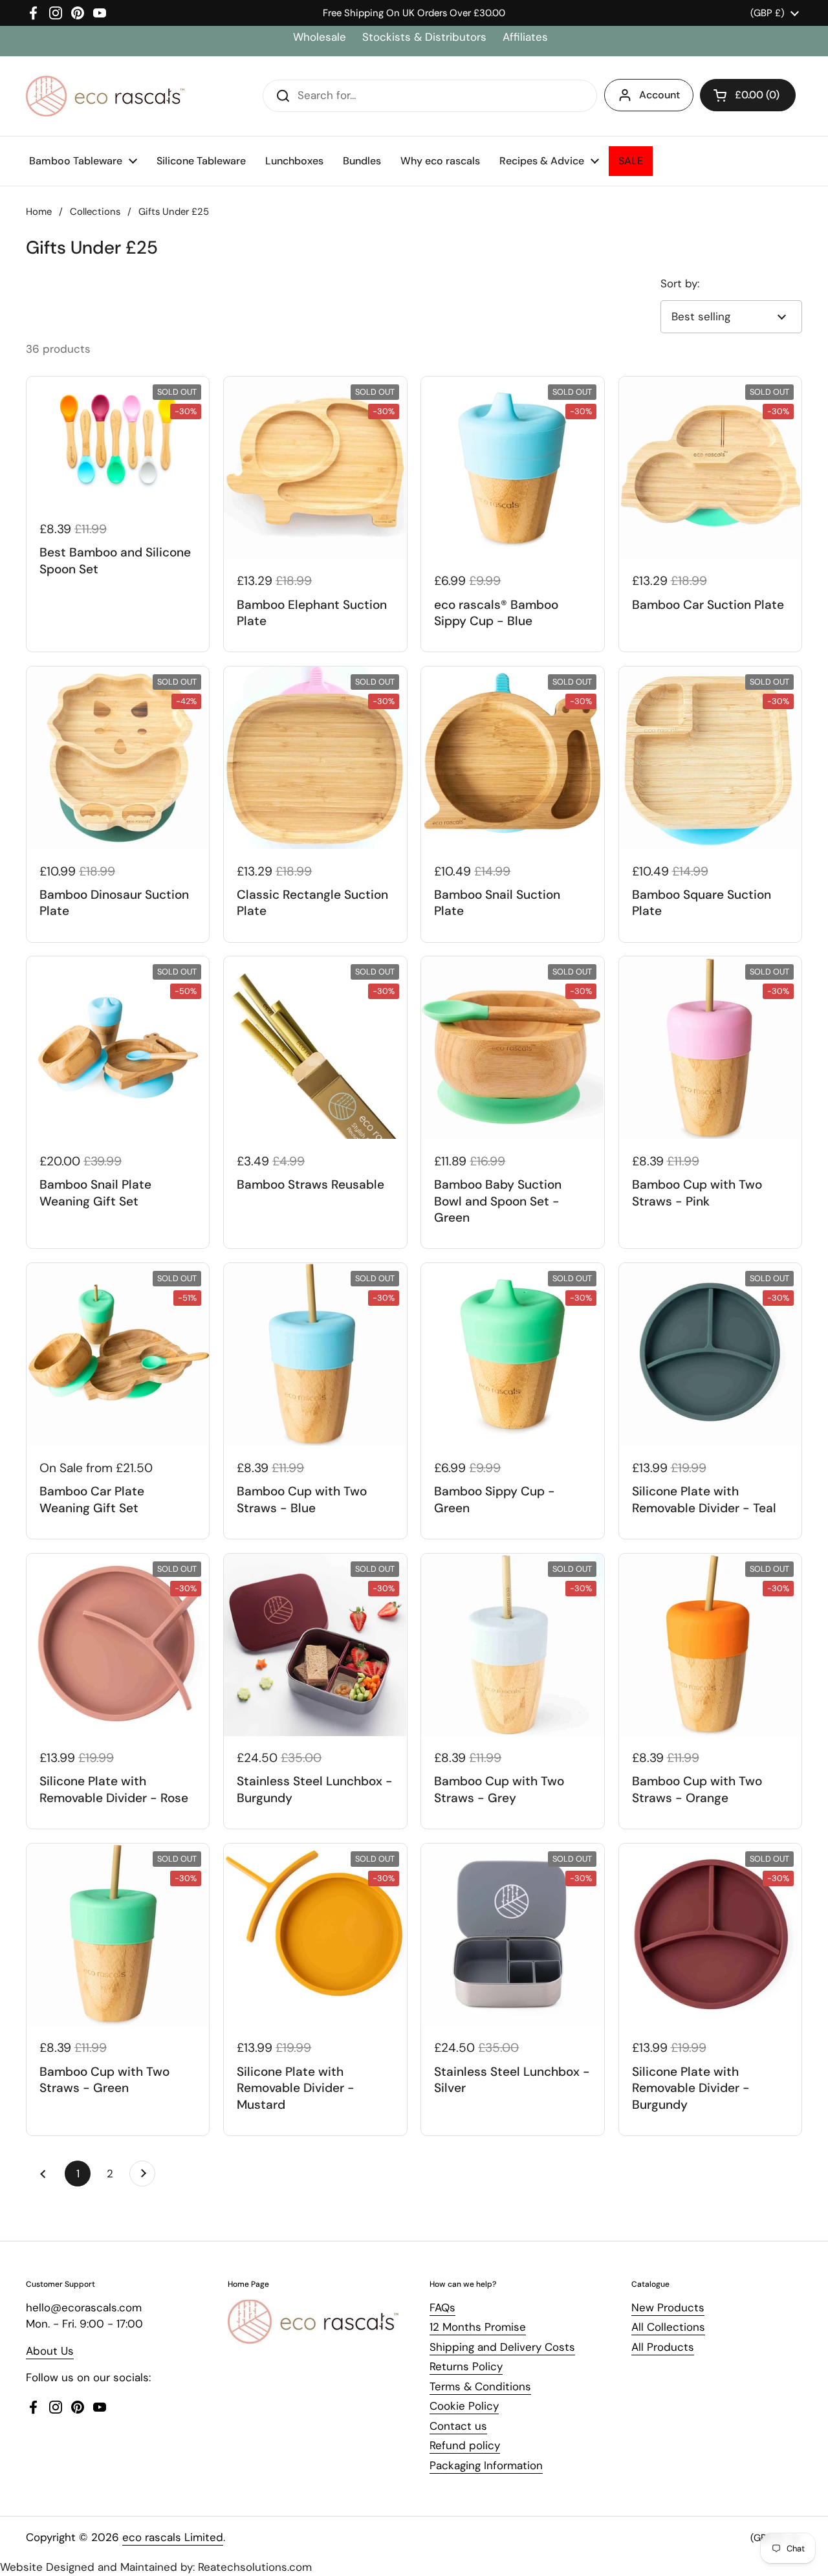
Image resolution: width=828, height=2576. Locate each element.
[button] (748, 95)
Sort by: (680, 283)
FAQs (442, 2307)
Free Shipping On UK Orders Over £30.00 (414, 13)
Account (659, 95)
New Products (668, 2307)
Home (39, 212)
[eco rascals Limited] (105, 96)
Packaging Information (486, 2465)
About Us (50, 2351)
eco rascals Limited (173, 2537)
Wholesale (321, 37)
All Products (663, 2347)
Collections (95, 212)
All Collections (668, 2327)
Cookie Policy (464, 2406)
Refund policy (465, 2445)
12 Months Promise (478, 2327)
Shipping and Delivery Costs (502, 2347)
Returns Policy (466, 2366)
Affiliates (525, 37)
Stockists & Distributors (424, 37)
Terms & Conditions (480, 2386)
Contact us (458, 2426)
